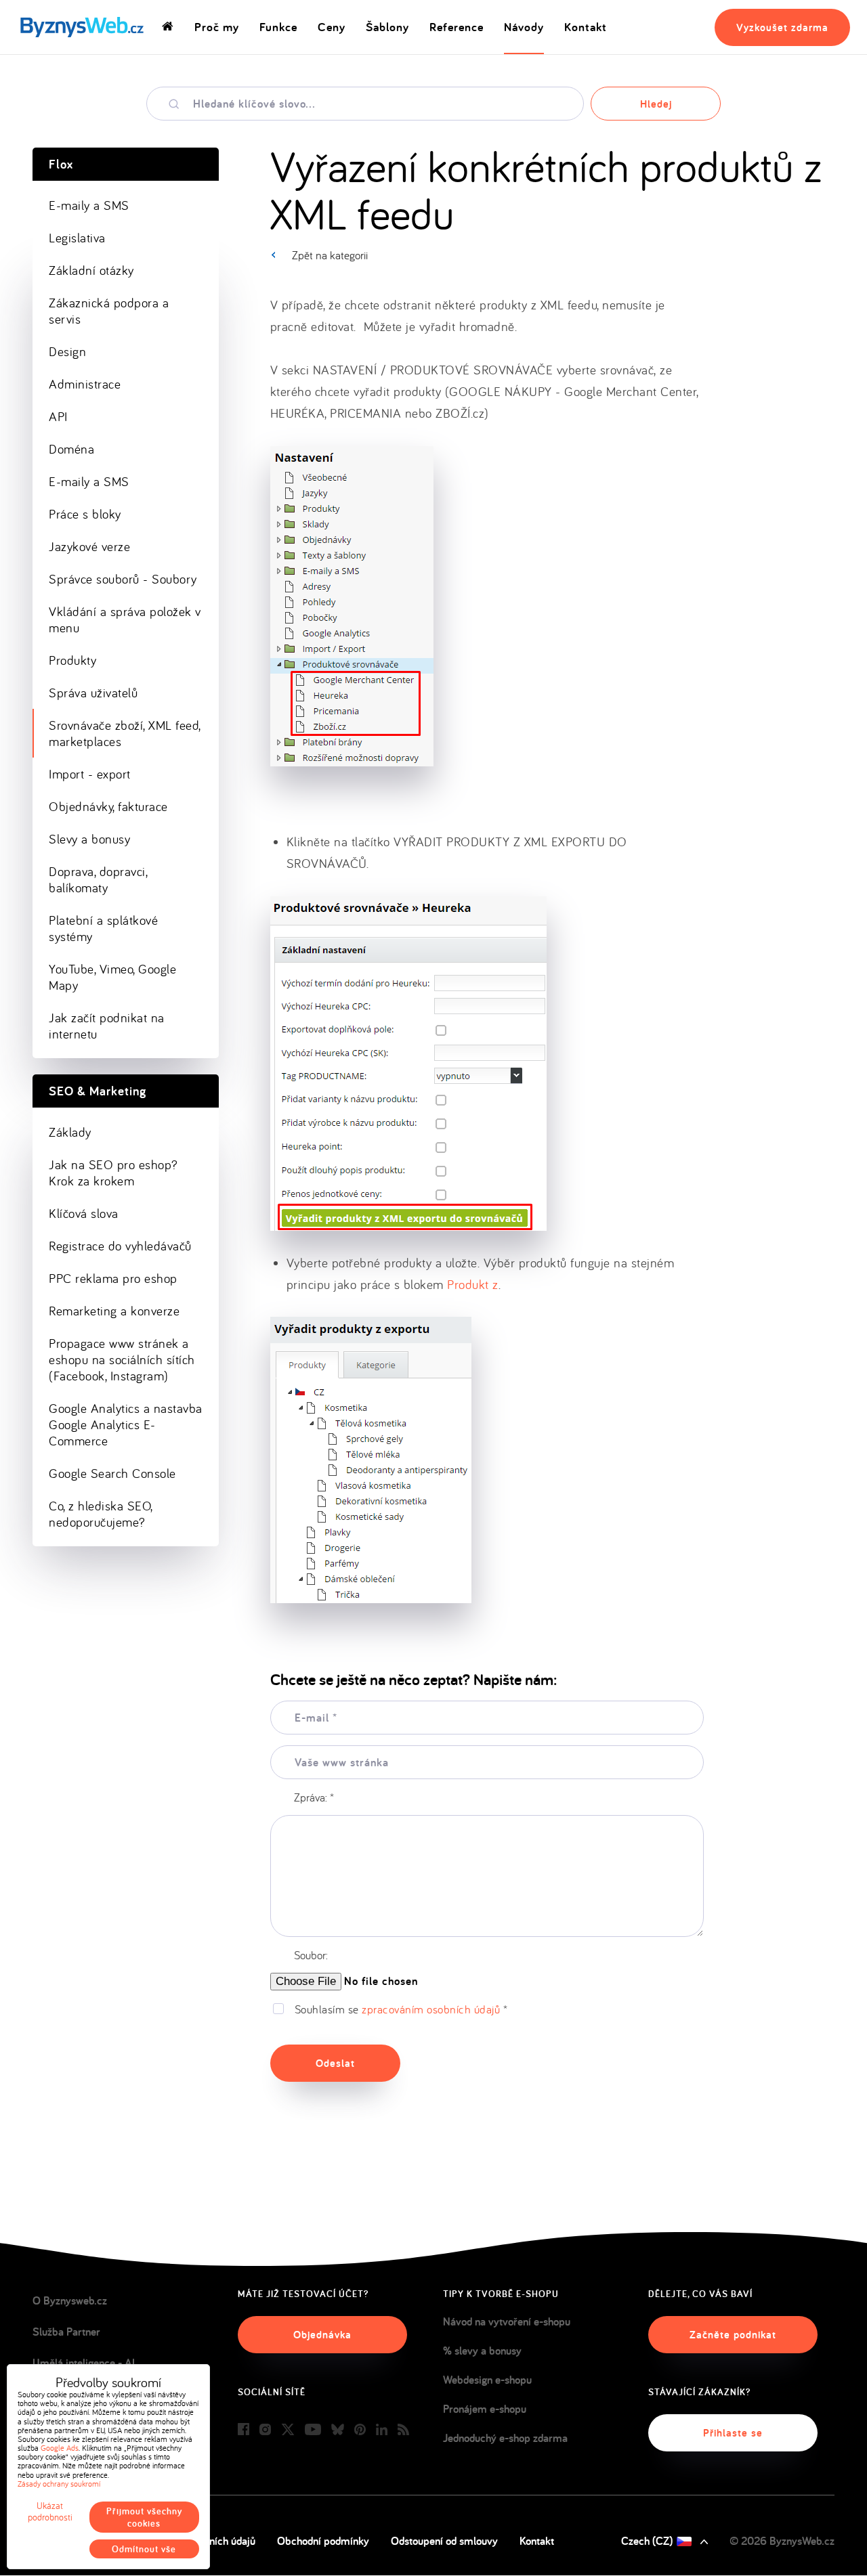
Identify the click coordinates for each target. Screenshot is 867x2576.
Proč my (217, 27)
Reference (457, 27)
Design (67, 351)
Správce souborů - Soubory (123, 579)
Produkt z (473, 1284)
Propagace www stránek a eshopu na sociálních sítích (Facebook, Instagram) (122, 1359)
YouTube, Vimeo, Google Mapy (112, 977)
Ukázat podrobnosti (50, 2512)
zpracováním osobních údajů (431, 2009)
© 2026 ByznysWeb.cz (782, 2541)
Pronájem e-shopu (485, 2409)
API (58, 416)
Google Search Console (112, 1473)
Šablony (387, 27)
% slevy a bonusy (482, 2351)
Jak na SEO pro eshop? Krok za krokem (113, 1173)
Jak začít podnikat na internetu (107, 1026)
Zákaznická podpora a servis (109, 311)
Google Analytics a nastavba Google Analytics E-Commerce (126, 1424)
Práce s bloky (85, 514)
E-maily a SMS (89, 205)
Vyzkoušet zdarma (782, 27)
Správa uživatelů (93, 693)
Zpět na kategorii (330, 255)
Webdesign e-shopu (487, 2380)
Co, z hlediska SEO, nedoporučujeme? (101, 1514)
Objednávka (322, 2335)
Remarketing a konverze (114, 1311)
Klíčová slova (84, 1213)
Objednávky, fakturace (108, 806)
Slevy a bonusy (89, 839)
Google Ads (60, 2448)
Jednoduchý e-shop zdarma (505, 2438)
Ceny (332, 27)
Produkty (72, 660)
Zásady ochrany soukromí (59, 2484)
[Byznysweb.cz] (81, 27)
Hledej (656, 104)
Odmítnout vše (144, 2549)
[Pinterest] (360, 2430)
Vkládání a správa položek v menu (125, 619)
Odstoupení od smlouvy (444, 2541)
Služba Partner (66, 2332)
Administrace (85, 384)
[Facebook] (244, 2430)
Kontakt (586, 27)
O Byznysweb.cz (70, 2300)
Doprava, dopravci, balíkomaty (98, 879)
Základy (70, 1132)
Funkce (278, 27)
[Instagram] (265, 2430)
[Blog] (403, 2430)
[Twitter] (288, 2430)
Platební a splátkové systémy (103, 928)
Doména (71, 449)
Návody (524, 27)
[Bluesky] (338, 2430)
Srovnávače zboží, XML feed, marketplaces (125, 733)
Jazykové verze (89, 546)
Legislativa (77, 238)
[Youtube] (313, 2430)
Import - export (90, 774)
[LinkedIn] (382, 2430)
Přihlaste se (733, 2433)
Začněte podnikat (733, 2335)
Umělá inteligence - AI (84, 2363)
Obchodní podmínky (323, 2541)
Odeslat (335, 2063)
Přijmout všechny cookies (144, 2517)
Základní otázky (91, 270)
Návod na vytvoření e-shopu (507, 2321)
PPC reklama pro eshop (113, 1278)
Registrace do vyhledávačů (120, 1246)
